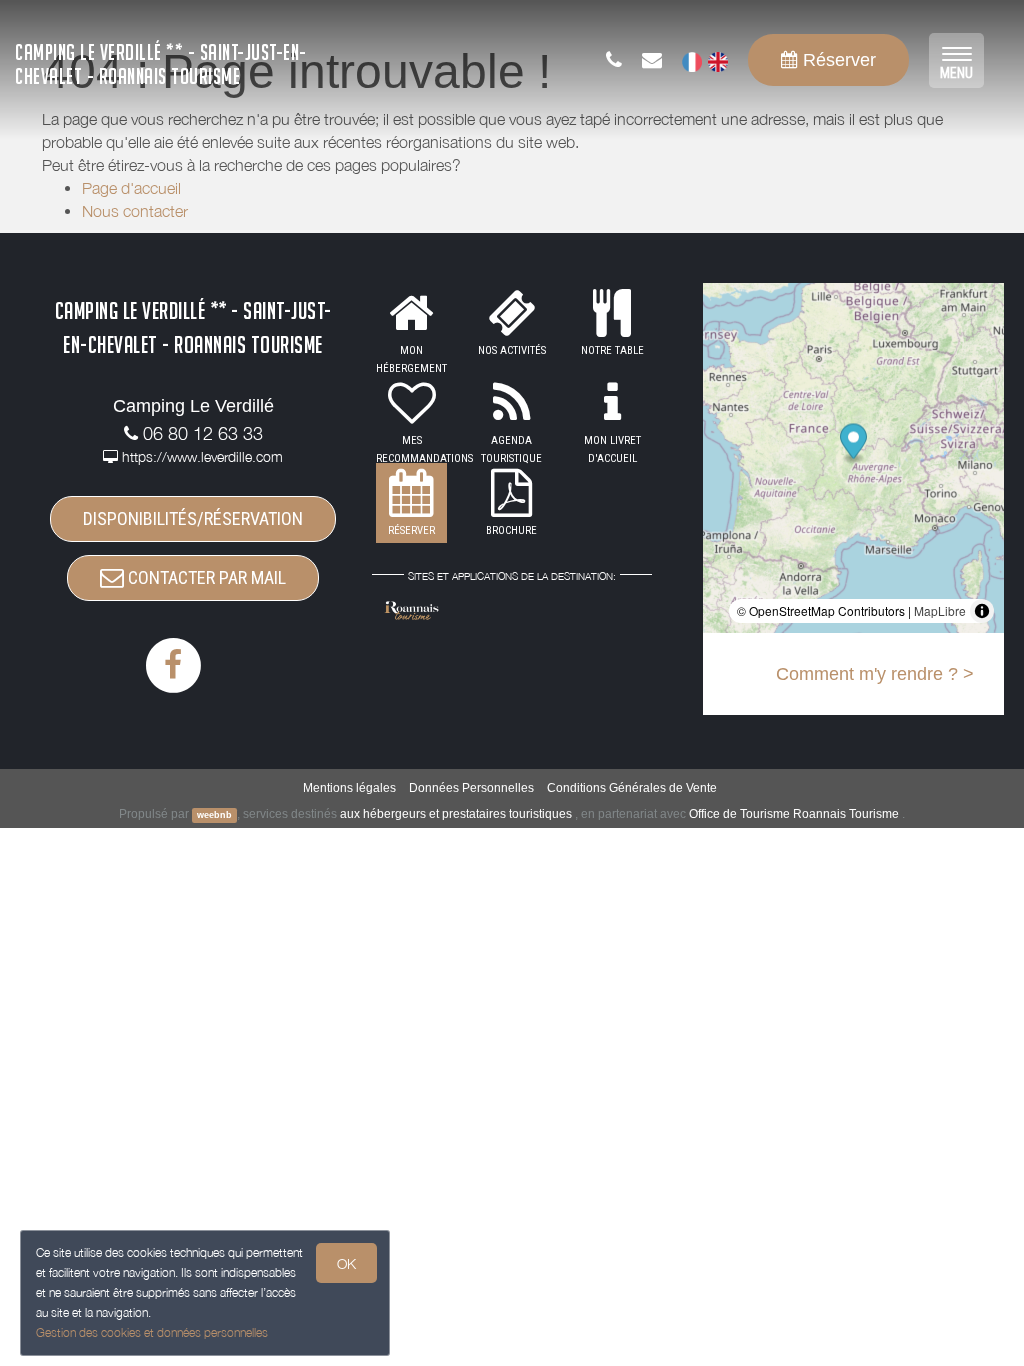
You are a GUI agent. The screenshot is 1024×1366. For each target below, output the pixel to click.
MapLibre (940, 610)
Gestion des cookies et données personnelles (152, 1332)
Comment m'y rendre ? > (875, 674)
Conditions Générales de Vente (632, 788)
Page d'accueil (131, 188)
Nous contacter (135, 211)
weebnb (214, 815)
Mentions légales (349, 788)
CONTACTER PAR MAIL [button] (205, 577)
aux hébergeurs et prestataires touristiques (456, 814)
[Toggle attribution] (982, 611)
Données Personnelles (471, 788)
